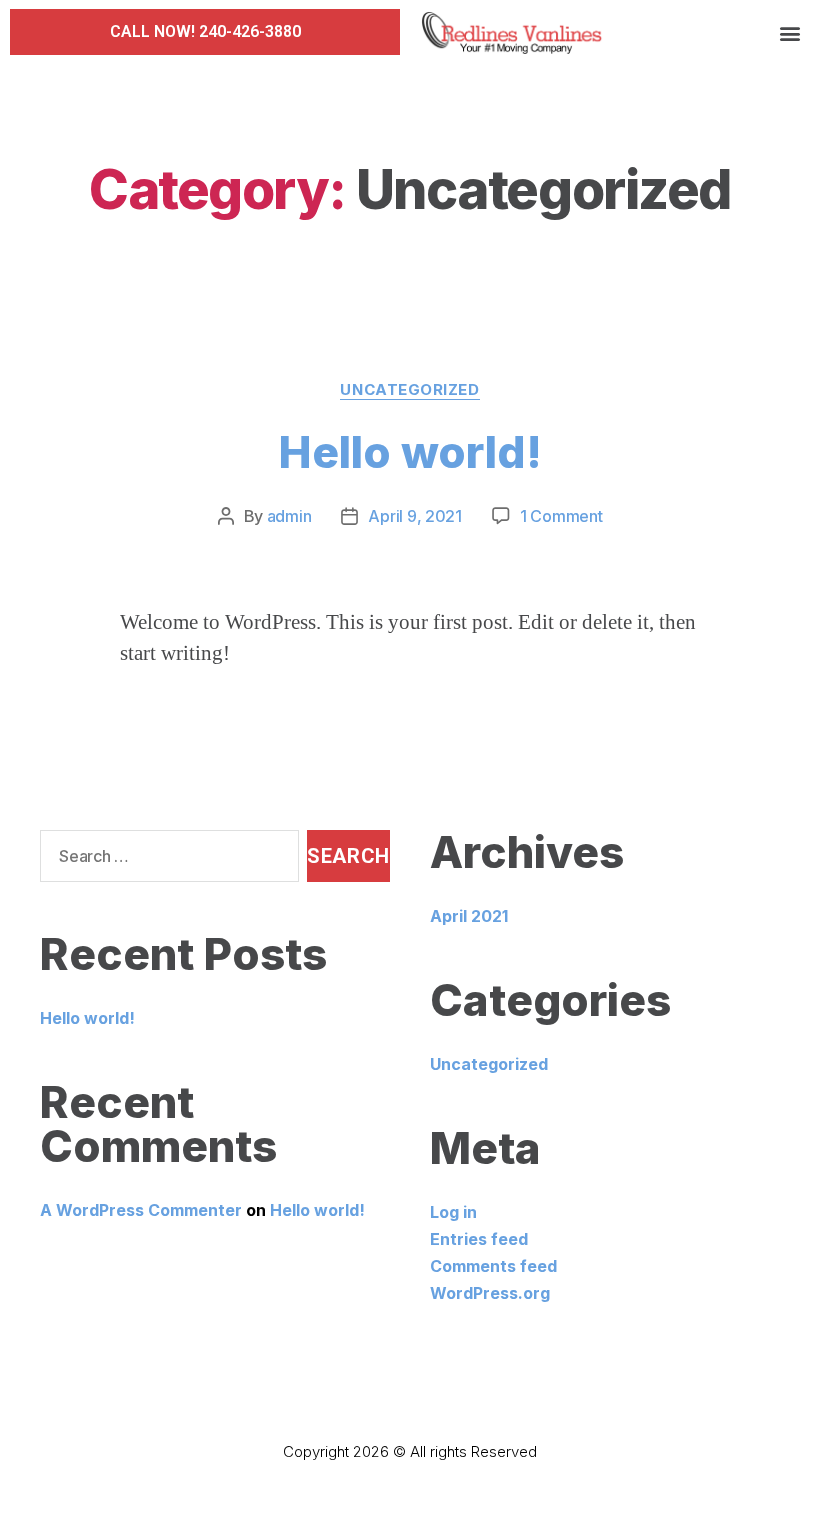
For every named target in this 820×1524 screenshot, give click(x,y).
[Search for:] (165, 860)
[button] (205, 32)
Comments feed (493, 1266)
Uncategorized (409, 390)
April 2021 (469, 916)
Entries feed (479, 1239)
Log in (453, 1212)
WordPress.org (490, 1293)
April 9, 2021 (415, 516)
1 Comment (561, 516)
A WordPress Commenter (141, 1210)
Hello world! (410, 452)
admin (289, 516)
